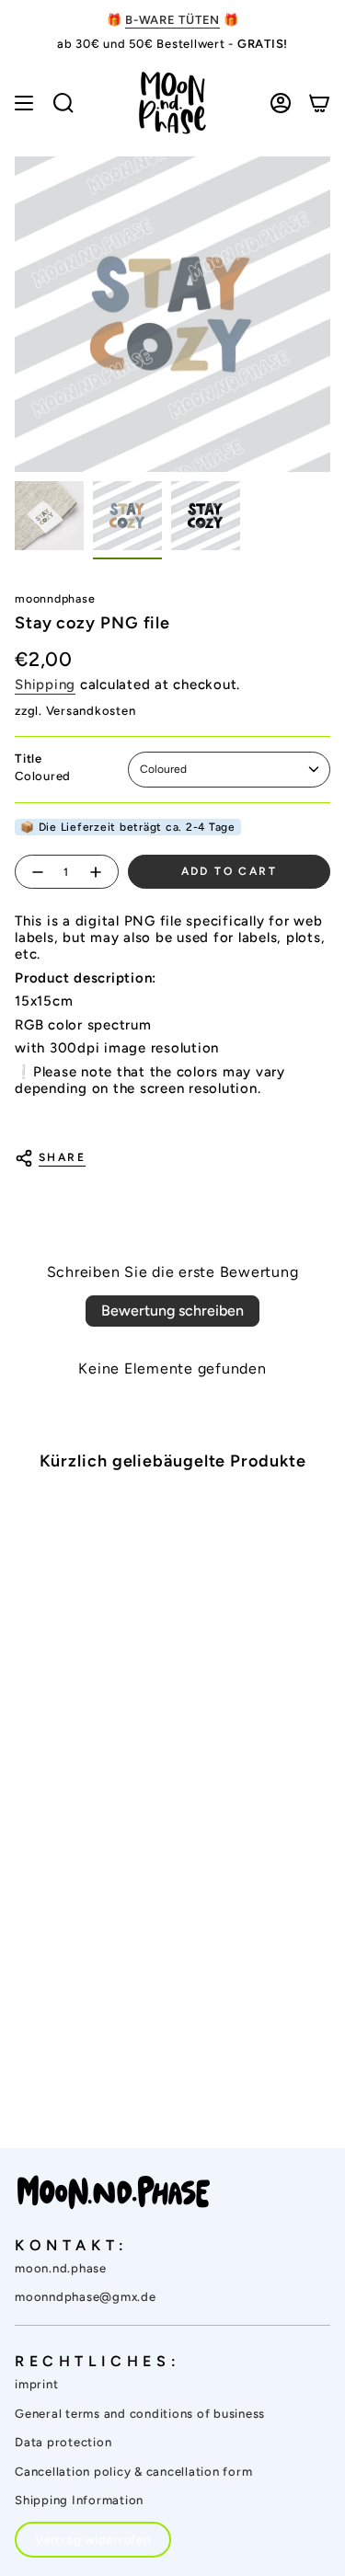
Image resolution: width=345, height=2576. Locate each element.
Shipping (45, 684)
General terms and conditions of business (140, 2414)
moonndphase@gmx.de (86, 2297)
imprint (36, 2384)
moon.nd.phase (61, 2268)
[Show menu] (24, 103)
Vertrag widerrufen (93, 2540)
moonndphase (55, 598)
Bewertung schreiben (172, 1311)
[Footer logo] (114, 2192)
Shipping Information (79, 2500)
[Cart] (319, 103)
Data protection (63, 2442)
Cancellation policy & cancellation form (133, 2472)
